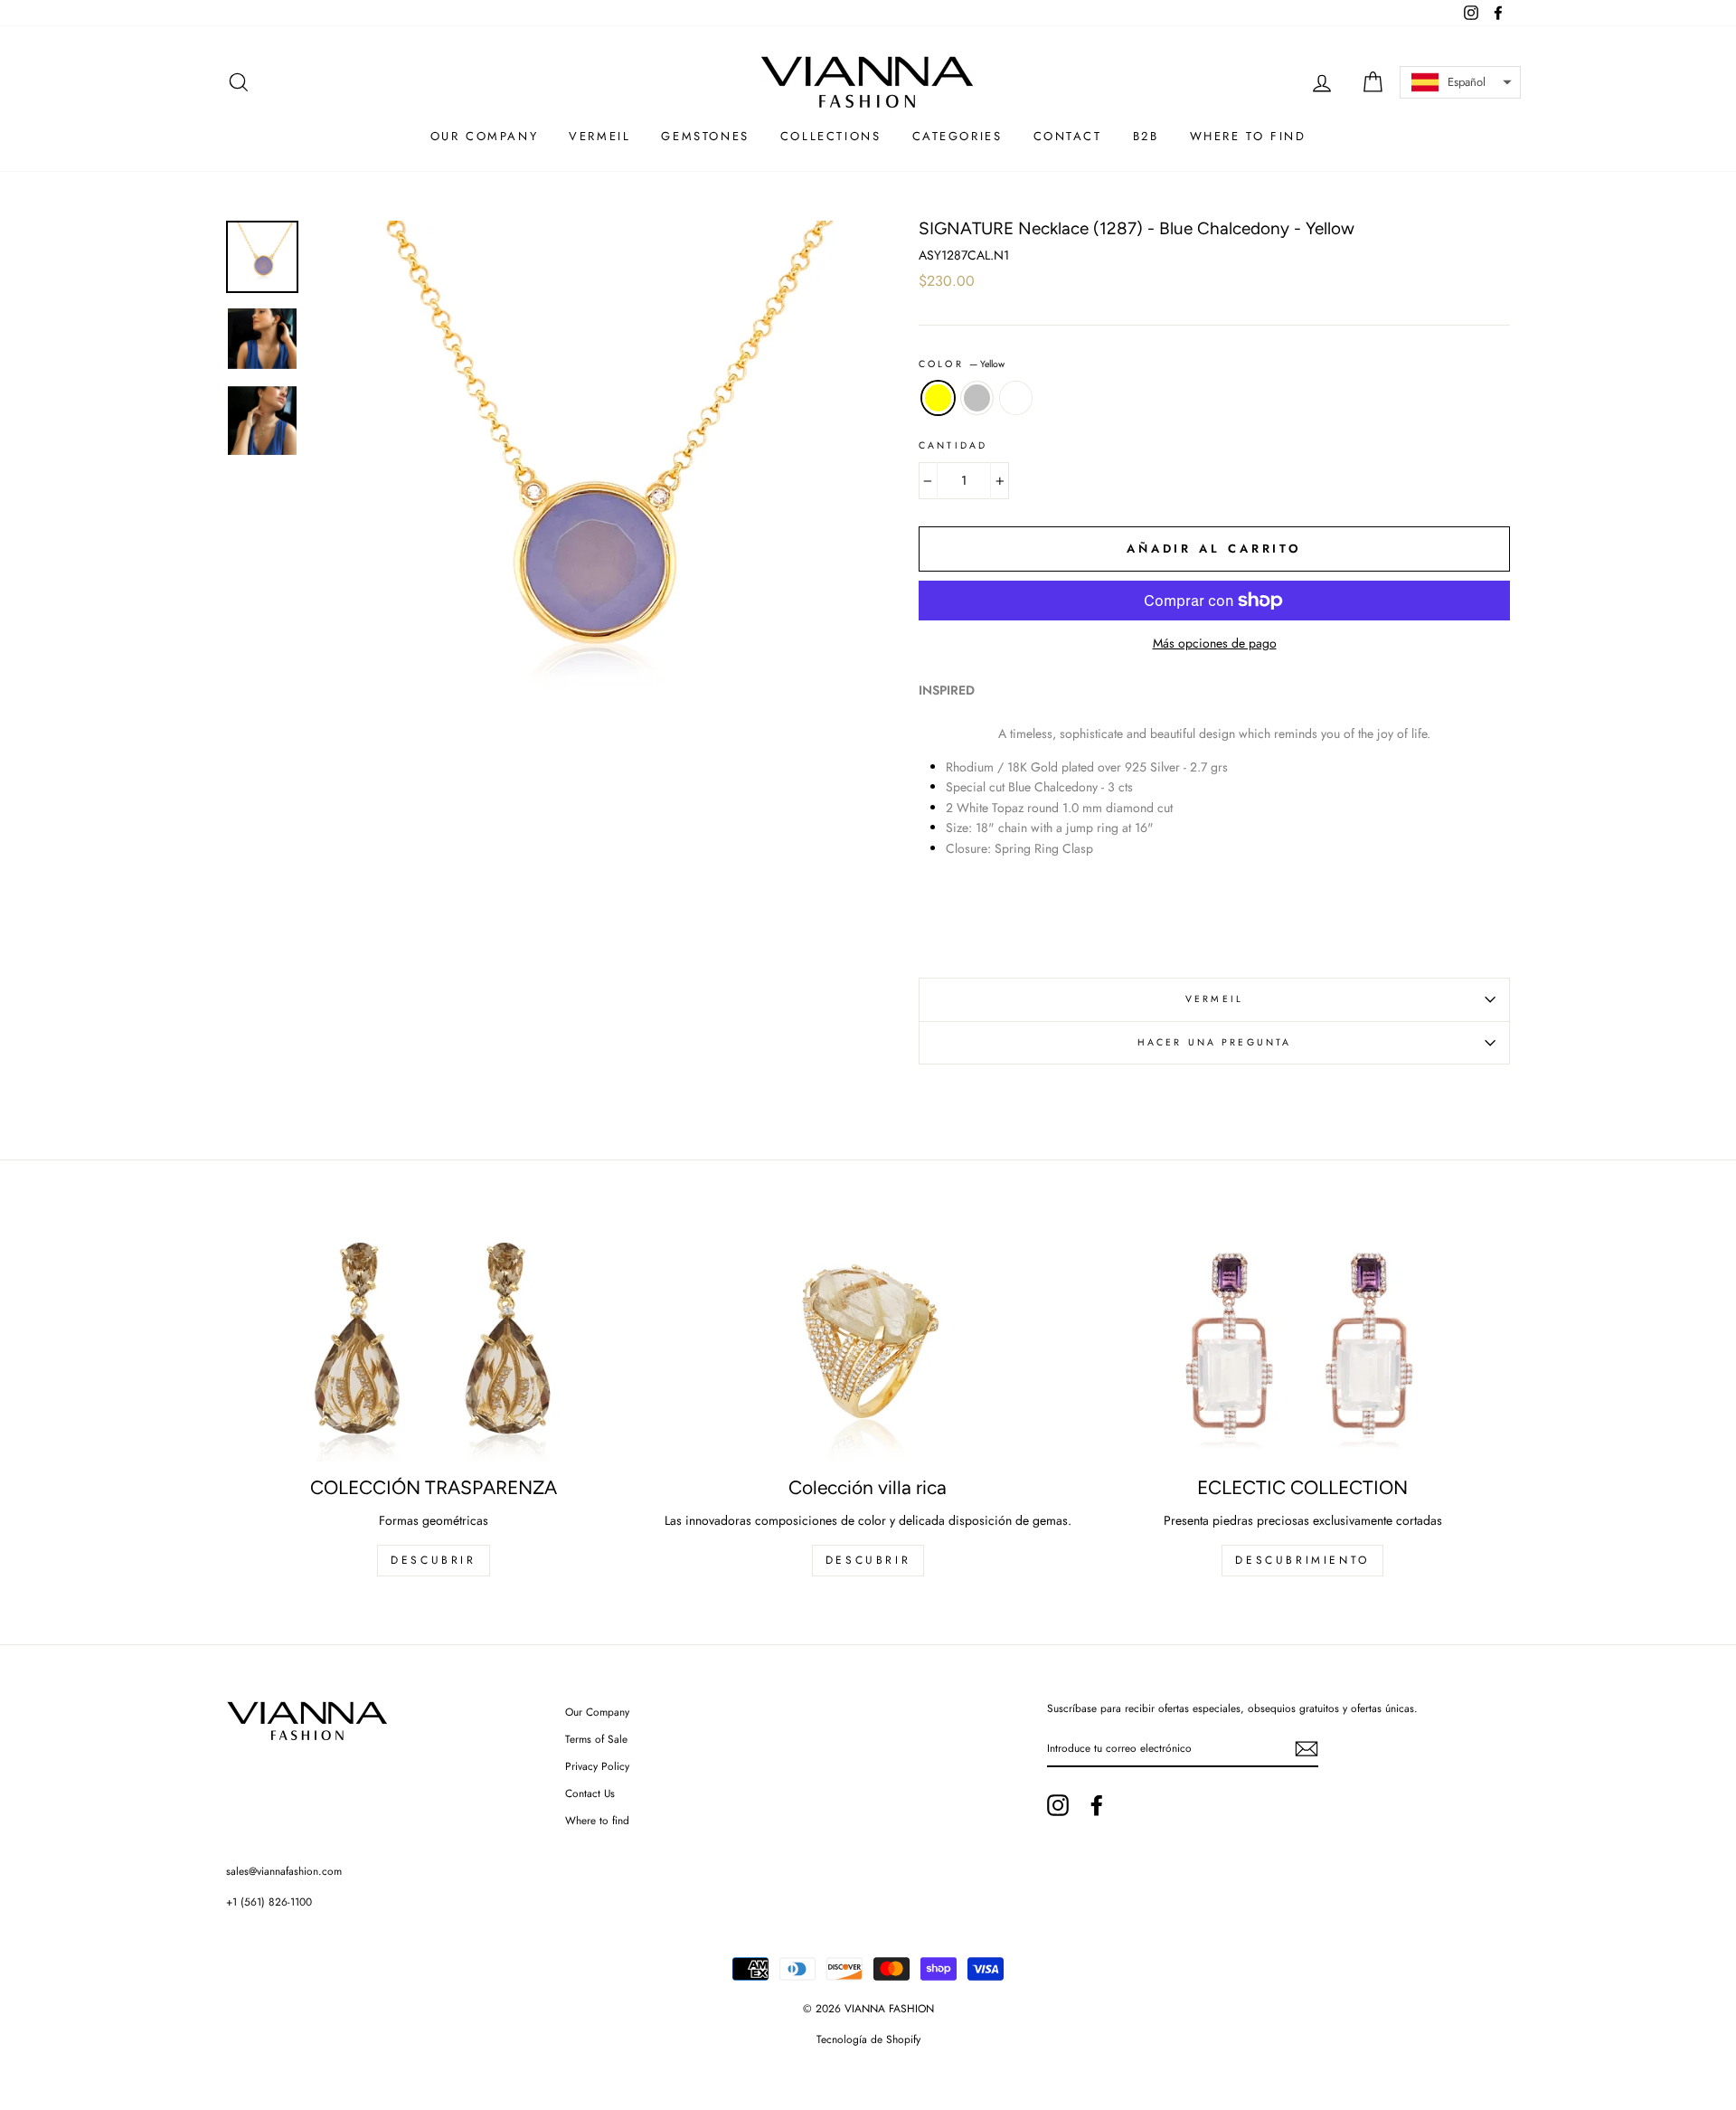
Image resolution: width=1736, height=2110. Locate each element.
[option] (585, 494)
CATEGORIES (958, 136)
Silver (977, 398)
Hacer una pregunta (1215, 1042)
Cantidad (953, 445)
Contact (1068, 136)
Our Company (597, 1712)
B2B (1146, 136)
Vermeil (599, 136)
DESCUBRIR (433, 1560)
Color (962, 364)
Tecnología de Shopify (868, 2039)
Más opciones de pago (1215, 643)
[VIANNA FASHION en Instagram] (1058, 1805)
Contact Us (590, 1793)
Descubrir (868, 1560)
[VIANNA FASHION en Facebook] (1097, 1805)
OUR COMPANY (485, 136)
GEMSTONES (705, 136)
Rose (1016, 398)
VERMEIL (1214, 999)
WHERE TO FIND (1248, 136)
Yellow (938, 398)
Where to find (597, 1820)
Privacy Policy (597, 1766)
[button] (1460, 82)
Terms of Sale (596, 1739)
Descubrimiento (1302, 1560)
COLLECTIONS (831, 136)
